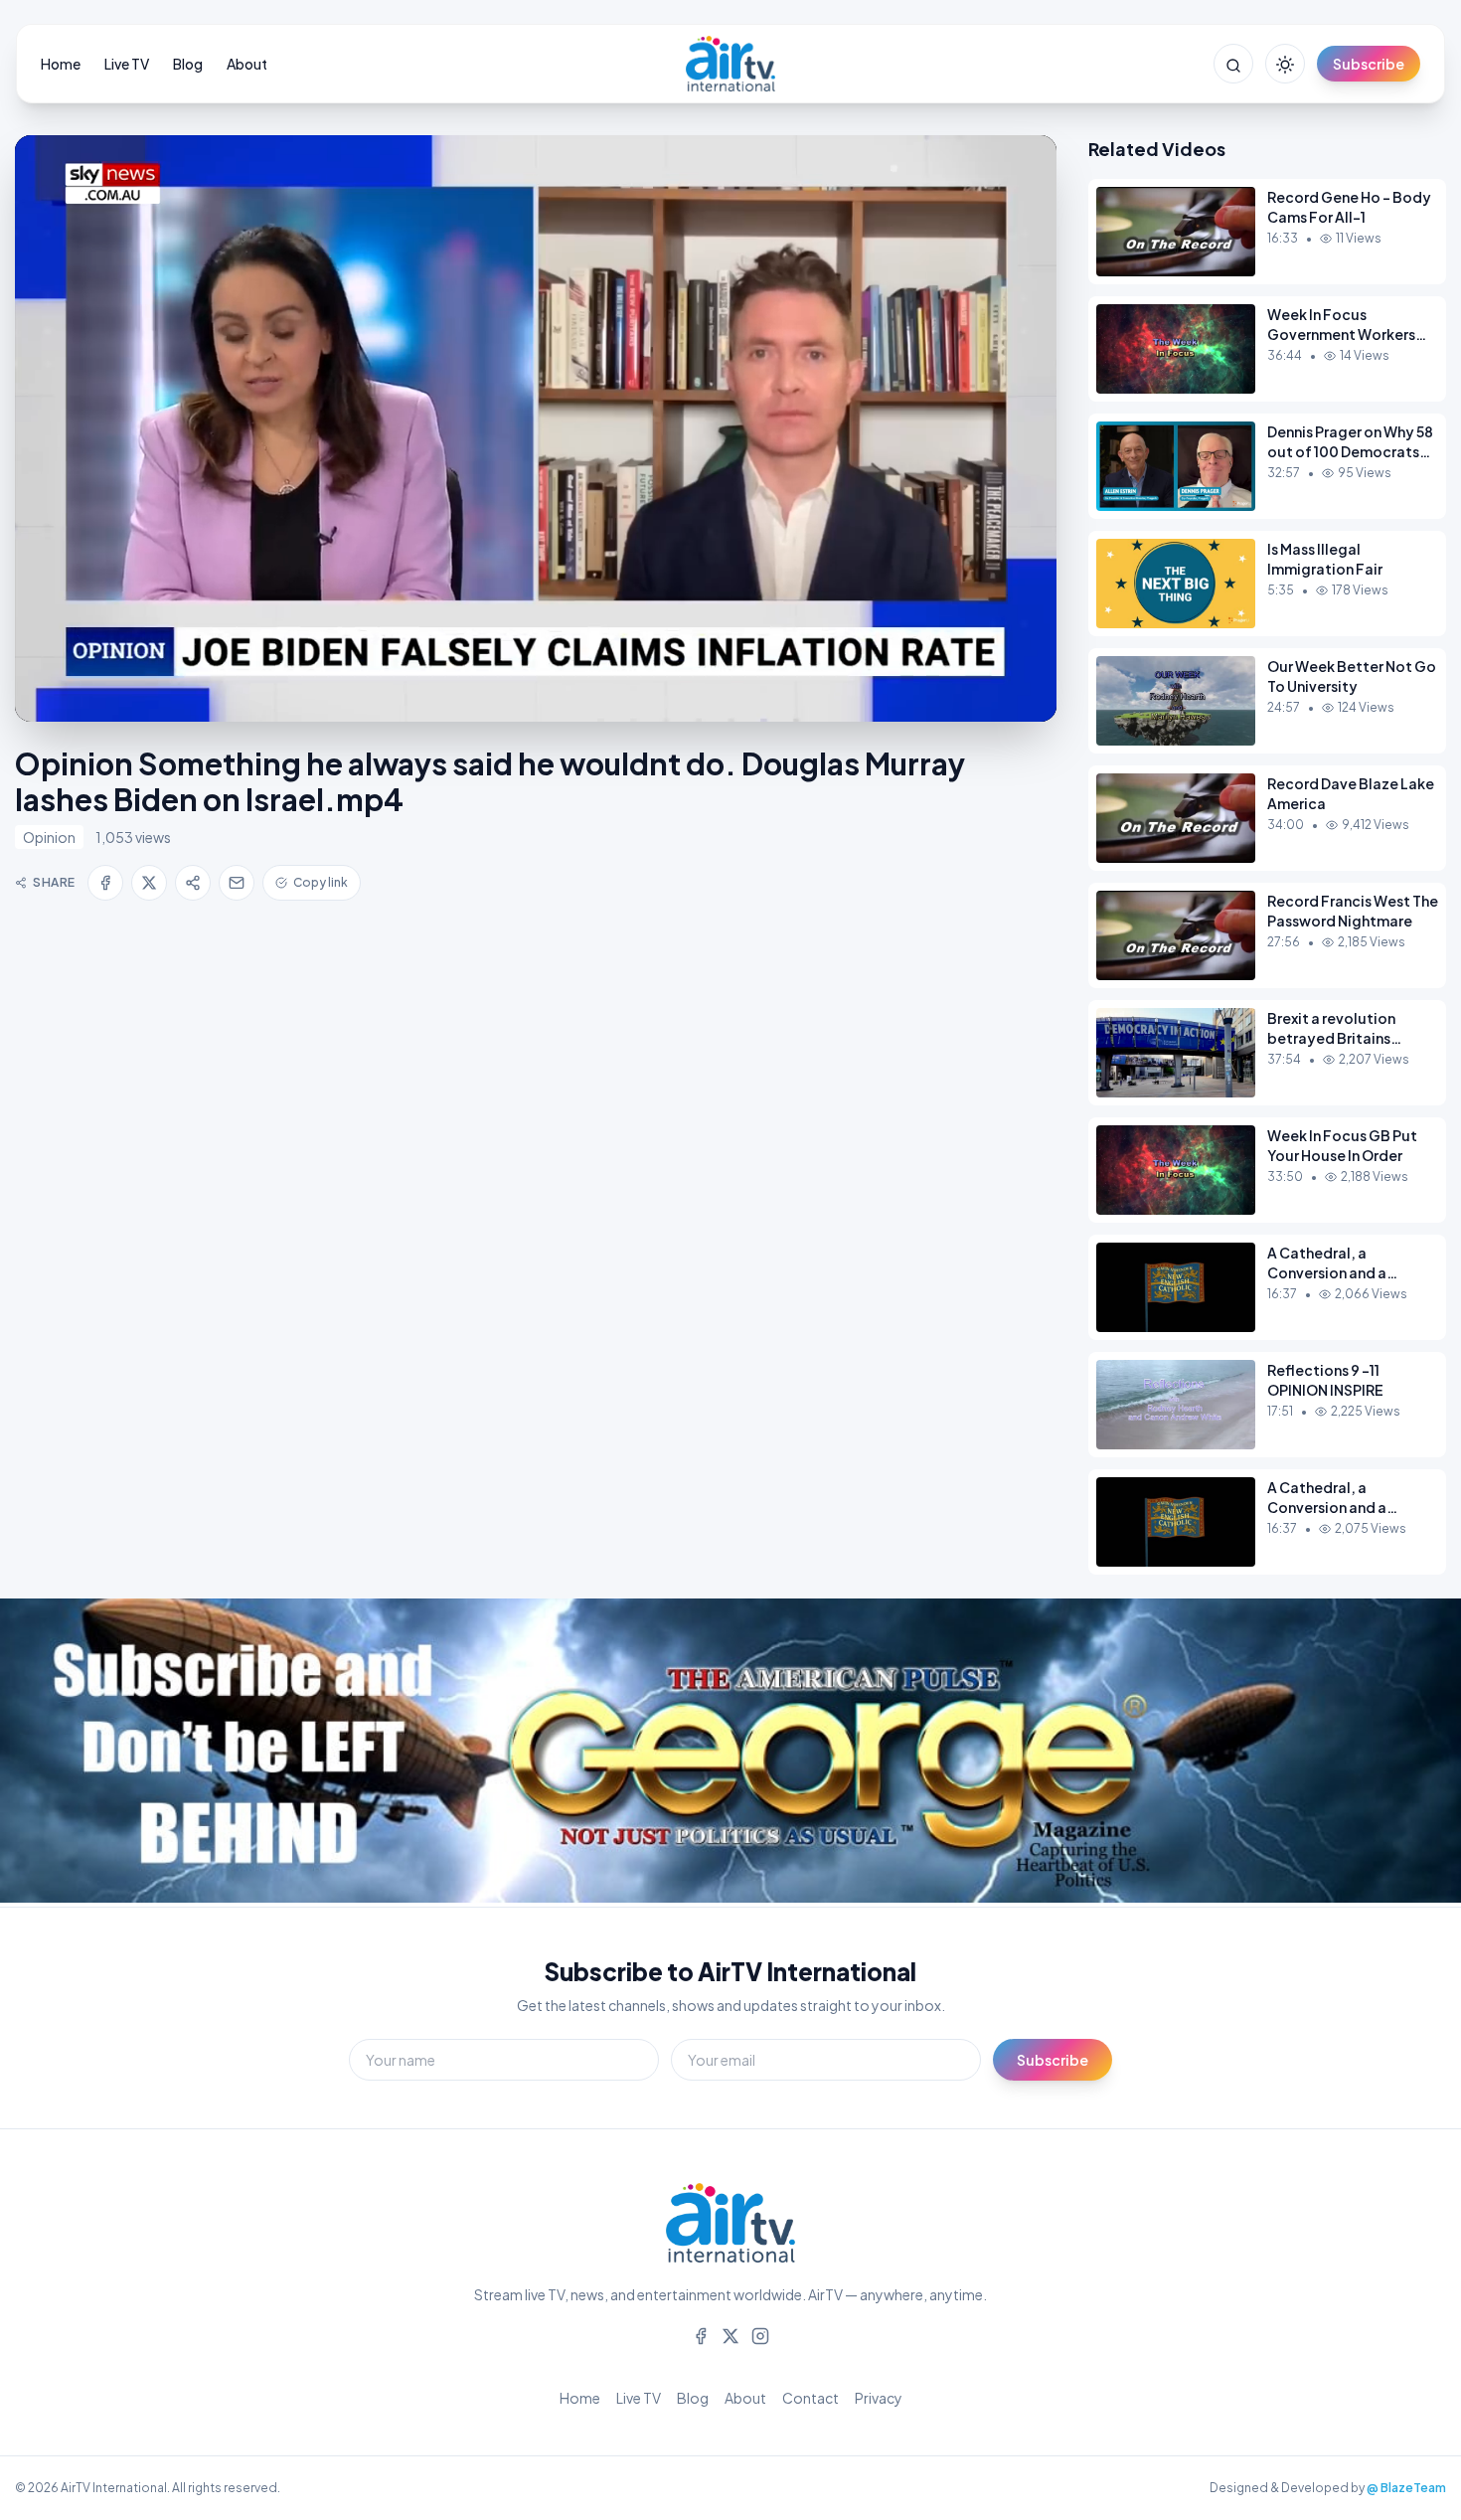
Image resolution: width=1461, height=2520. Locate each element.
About (247, 64)
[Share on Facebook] (105, 883)
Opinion (49, 837)
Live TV (127, 64)
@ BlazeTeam (1406, 2488)
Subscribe (1369, 64)
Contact (811, 2398)
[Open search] (1233, 64)
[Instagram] (760, 2334)
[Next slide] (1401, 1753)
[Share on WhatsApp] (193, 883)
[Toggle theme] (1285, 64)
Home (61, 64)
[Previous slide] (60, 1753)
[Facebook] (701, 2334)
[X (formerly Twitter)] (730, 2334)
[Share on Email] (237, 883)
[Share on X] (149, 883)
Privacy (879, 2398)
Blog (188, 64)
